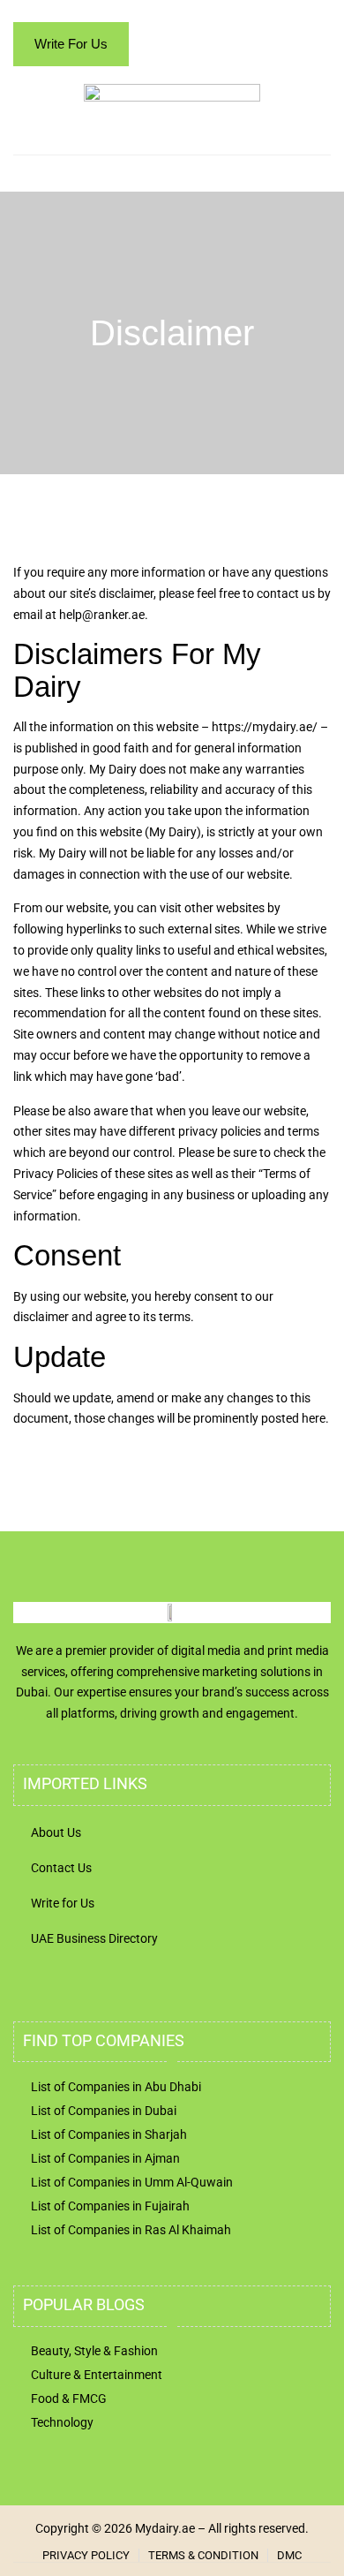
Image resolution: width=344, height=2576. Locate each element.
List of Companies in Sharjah (109, 2134)
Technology (62, 2422)
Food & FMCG (69, 2398)
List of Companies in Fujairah (110, 2206)
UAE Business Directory (94, 1938)
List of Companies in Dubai (104, 2111)
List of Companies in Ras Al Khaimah (131, 2230)
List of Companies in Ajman (105, 2158)
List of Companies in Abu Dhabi (116, 2087)
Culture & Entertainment (97, 2375)
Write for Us (63, 1903)
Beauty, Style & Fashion (94, 2351)
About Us (56, 1832)
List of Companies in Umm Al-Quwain (132, 2182)
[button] (314, 159)
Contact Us (61, 1868)
